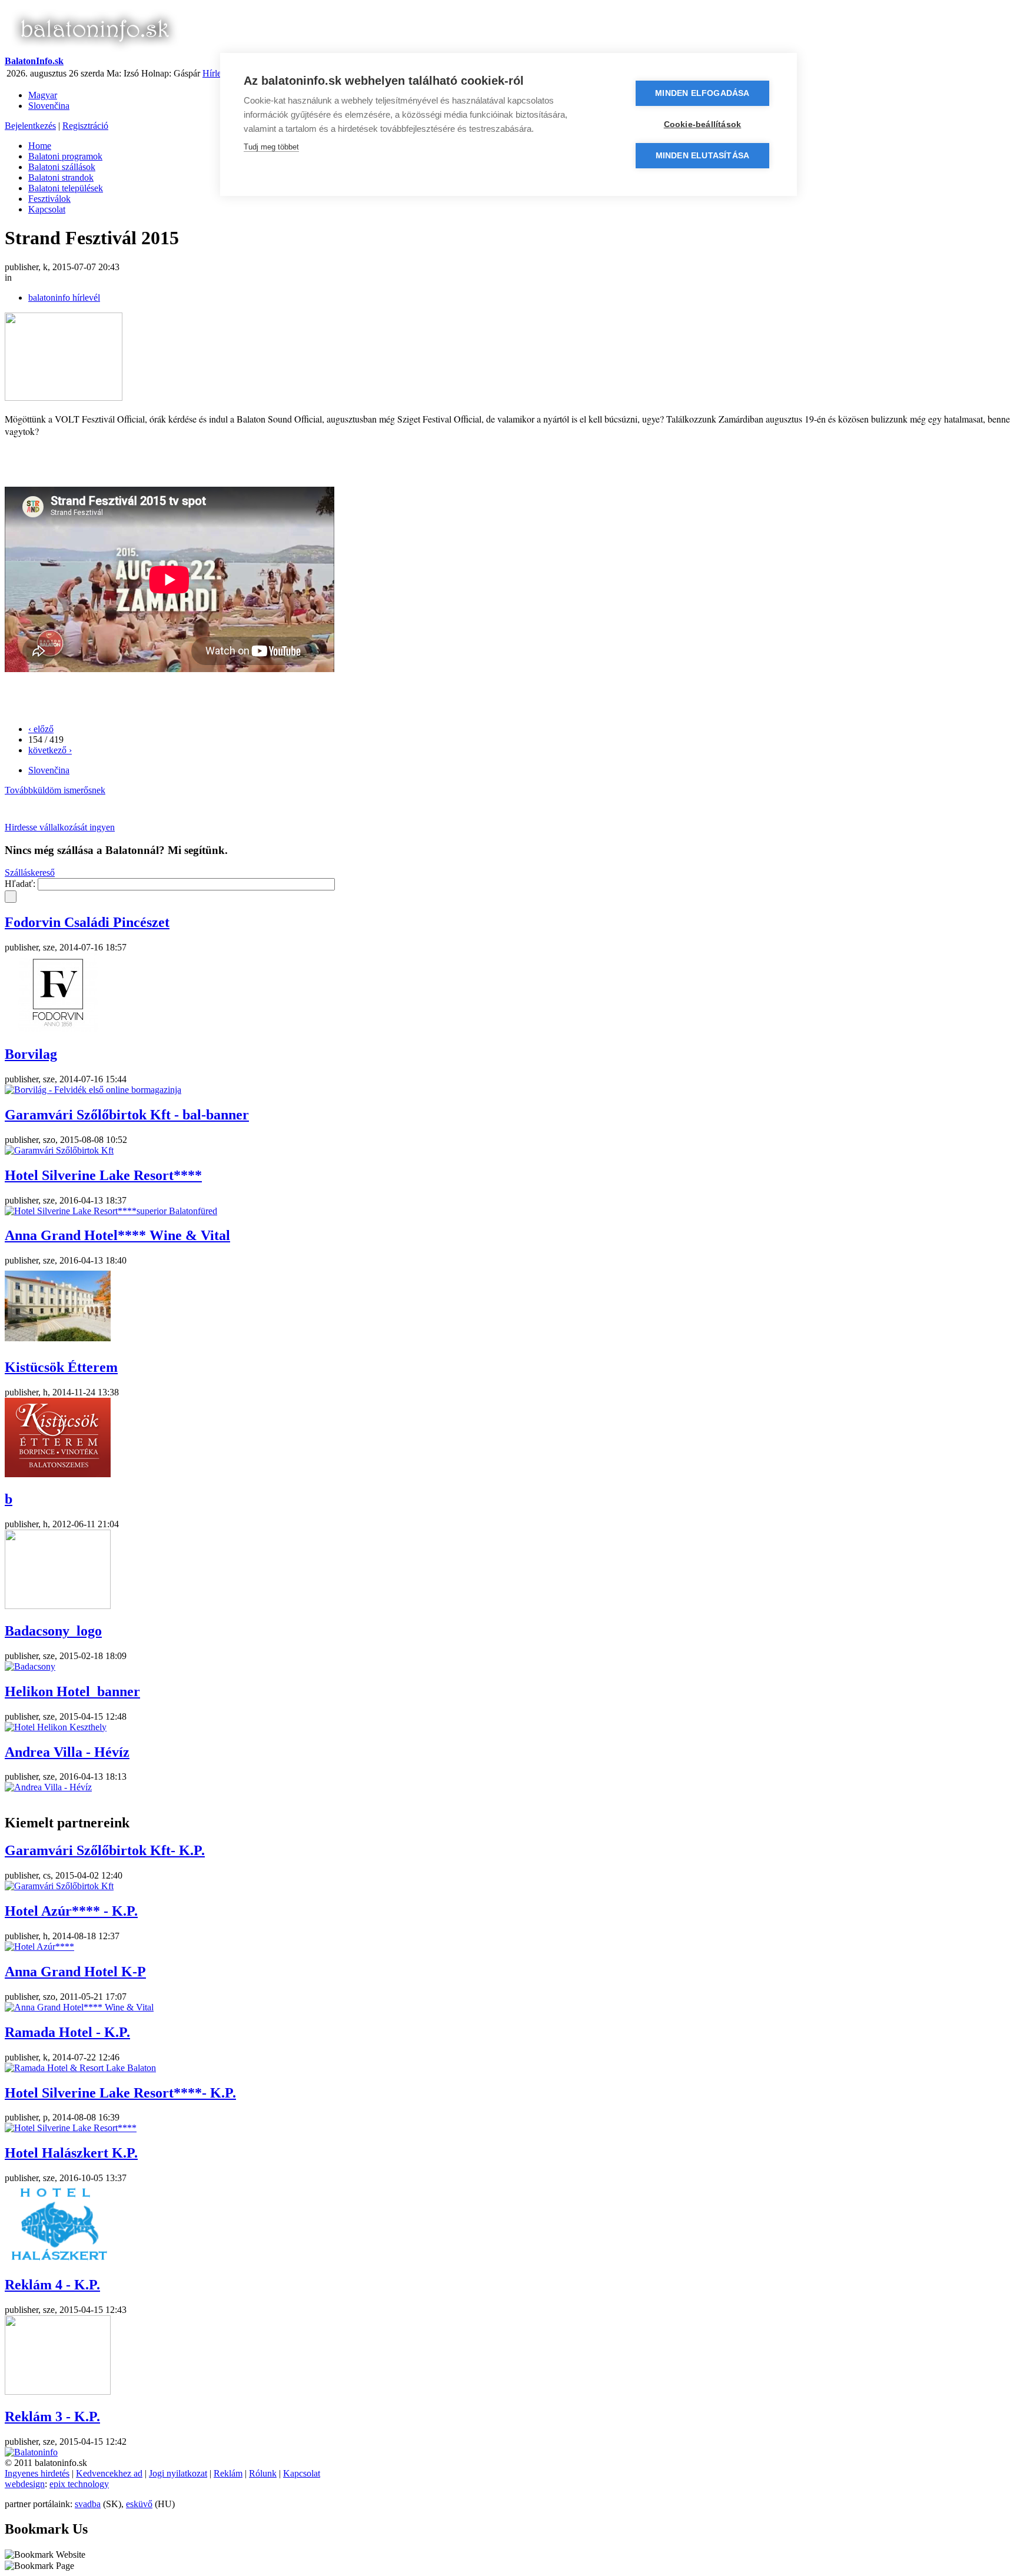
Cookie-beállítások (703, 124)
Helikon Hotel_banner (72, 1691)
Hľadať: (21, 884)
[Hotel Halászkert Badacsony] (58, 2260)
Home (40, 146)
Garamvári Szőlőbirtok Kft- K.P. (105, 1850)
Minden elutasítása (703, 156)
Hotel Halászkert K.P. (71, 2153)
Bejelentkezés (30, 126)
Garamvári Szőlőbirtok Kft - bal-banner (127, 1115)
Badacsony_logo (53, 1631)
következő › (50, 750)
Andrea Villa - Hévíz (67, 1752)
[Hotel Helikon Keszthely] (56, 1727)
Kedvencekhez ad (109, 2473)
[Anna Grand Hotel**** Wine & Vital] (58, 1342)
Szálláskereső (30, 872)
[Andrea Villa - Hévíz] (48, 1787)
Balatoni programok (65, 156)
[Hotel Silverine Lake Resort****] (71, 2128)
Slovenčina (49, 106)
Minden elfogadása (702, 93)
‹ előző (41, 729)
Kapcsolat (47, 209)
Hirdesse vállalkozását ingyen (60, 827)
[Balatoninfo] (31, 2452)
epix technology (79, 2484)
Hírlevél (217, 73)
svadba (88, 2504)
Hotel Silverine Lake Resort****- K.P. (120, 2093)
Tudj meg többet (271, 147)
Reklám (228, 2473)
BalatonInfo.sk (34, 61)
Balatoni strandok (61, 177)
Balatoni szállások (62, 167)
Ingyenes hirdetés (37, 2473)
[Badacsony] (30, 1666)
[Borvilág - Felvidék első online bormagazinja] (93, 1090)
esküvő (139, 2504)
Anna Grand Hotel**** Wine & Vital (117, 1235)
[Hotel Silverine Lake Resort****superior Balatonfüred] (111, 1211)
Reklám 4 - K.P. (52, 2285)
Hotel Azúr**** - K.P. (71, 1911)
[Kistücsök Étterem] (58, 1474)
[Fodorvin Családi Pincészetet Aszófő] (58, 1029)
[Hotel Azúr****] (39, 1947)
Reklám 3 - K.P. (52, 2417)
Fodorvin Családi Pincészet (87, 922)
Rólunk (263, 2473)
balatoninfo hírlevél (64, 298)
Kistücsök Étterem (61, 1367)
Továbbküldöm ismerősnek (55, 790)
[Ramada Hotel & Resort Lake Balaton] (80, 2068)
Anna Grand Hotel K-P (75, 1972)
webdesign (25, 2484)
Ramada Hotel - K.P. (67, 2032)
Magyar (43, 95)
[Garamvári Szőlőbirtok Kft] (59, 1150)
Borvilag (31, 1054)
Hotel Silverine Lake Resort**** (103, 1175)
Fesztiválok (49, 199)
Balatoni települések (66, 188)
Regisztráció (85, 126)
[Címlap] (94, 50)
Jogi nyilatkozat (178, 2473)
